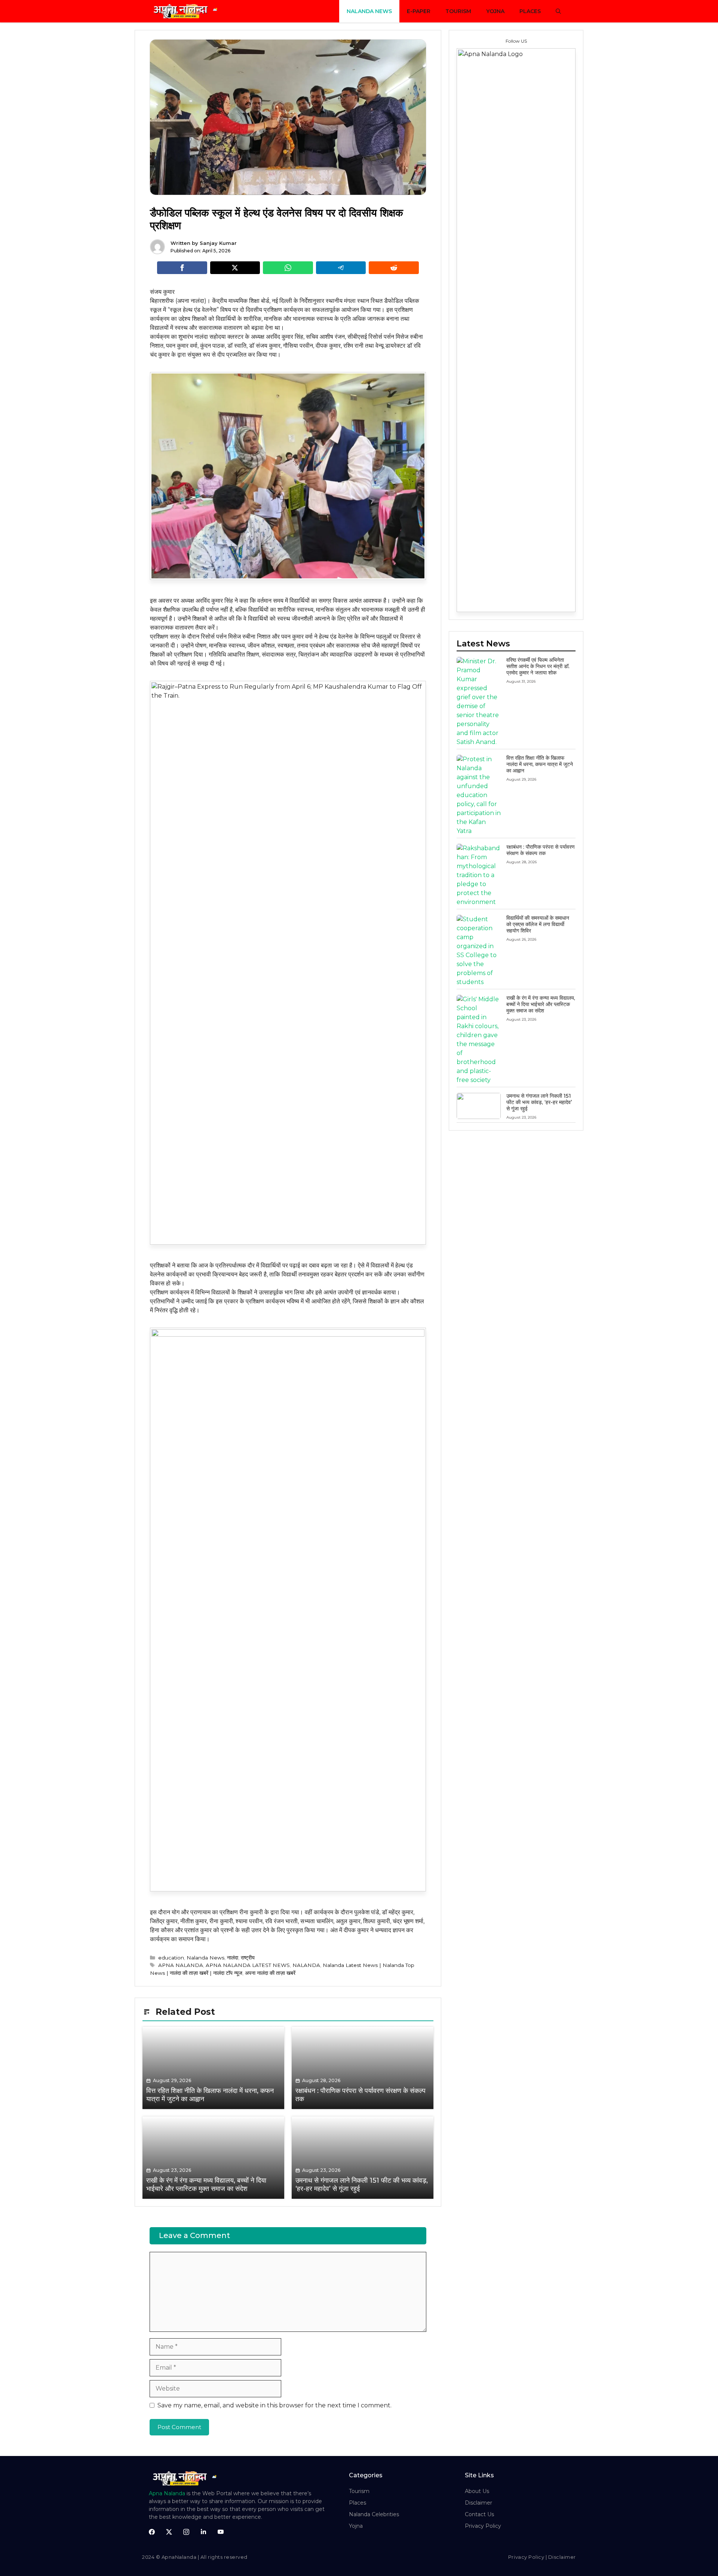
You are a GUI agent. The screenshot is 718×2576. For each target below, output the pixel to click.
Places (530, 11)
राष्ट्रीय (248, 1958)
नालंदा (233, 1958)
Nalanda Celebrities (374, 2514)
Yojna (495, 11)
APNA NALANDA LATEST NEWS (248, 1965)
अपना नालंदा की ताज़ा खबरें (270, 1973)
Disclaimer (478, 2503)
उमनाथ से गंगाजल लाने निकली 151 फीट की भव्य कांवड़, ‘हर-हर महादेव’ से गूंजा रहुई (539, 1102)
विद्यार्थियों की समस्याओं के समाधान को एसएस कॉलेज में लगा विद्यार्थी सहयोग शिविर (538, 924)
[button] (558, 11)
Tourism (458, 11)
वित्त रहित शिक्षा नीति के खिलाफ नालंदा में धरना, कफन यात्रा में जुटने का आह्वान (540, 764)
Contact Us (479, 2514)
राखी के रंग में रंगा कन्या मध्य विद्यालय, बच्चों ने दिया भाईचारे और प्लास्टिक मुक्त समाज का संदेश (541, 1004)
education (171, 1958)
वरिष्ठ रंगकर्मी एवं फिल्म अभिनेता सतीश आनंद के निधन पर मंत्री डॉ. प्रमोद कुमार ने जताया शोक (538, 666)
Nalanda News (369, 11)
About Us (477, 2491)
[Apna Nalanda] (187, 11)
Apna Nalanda (167, 2493)
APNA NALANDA (181, 1965)
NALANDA (306, 1965)
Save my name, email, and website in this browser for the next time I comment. (274, 2405)
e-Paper (419, 11)
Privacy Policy (483, 2526)
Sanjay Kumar (218, 243)
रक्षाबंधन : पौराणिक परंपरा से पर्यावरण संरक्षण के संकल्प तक (541, 850)
